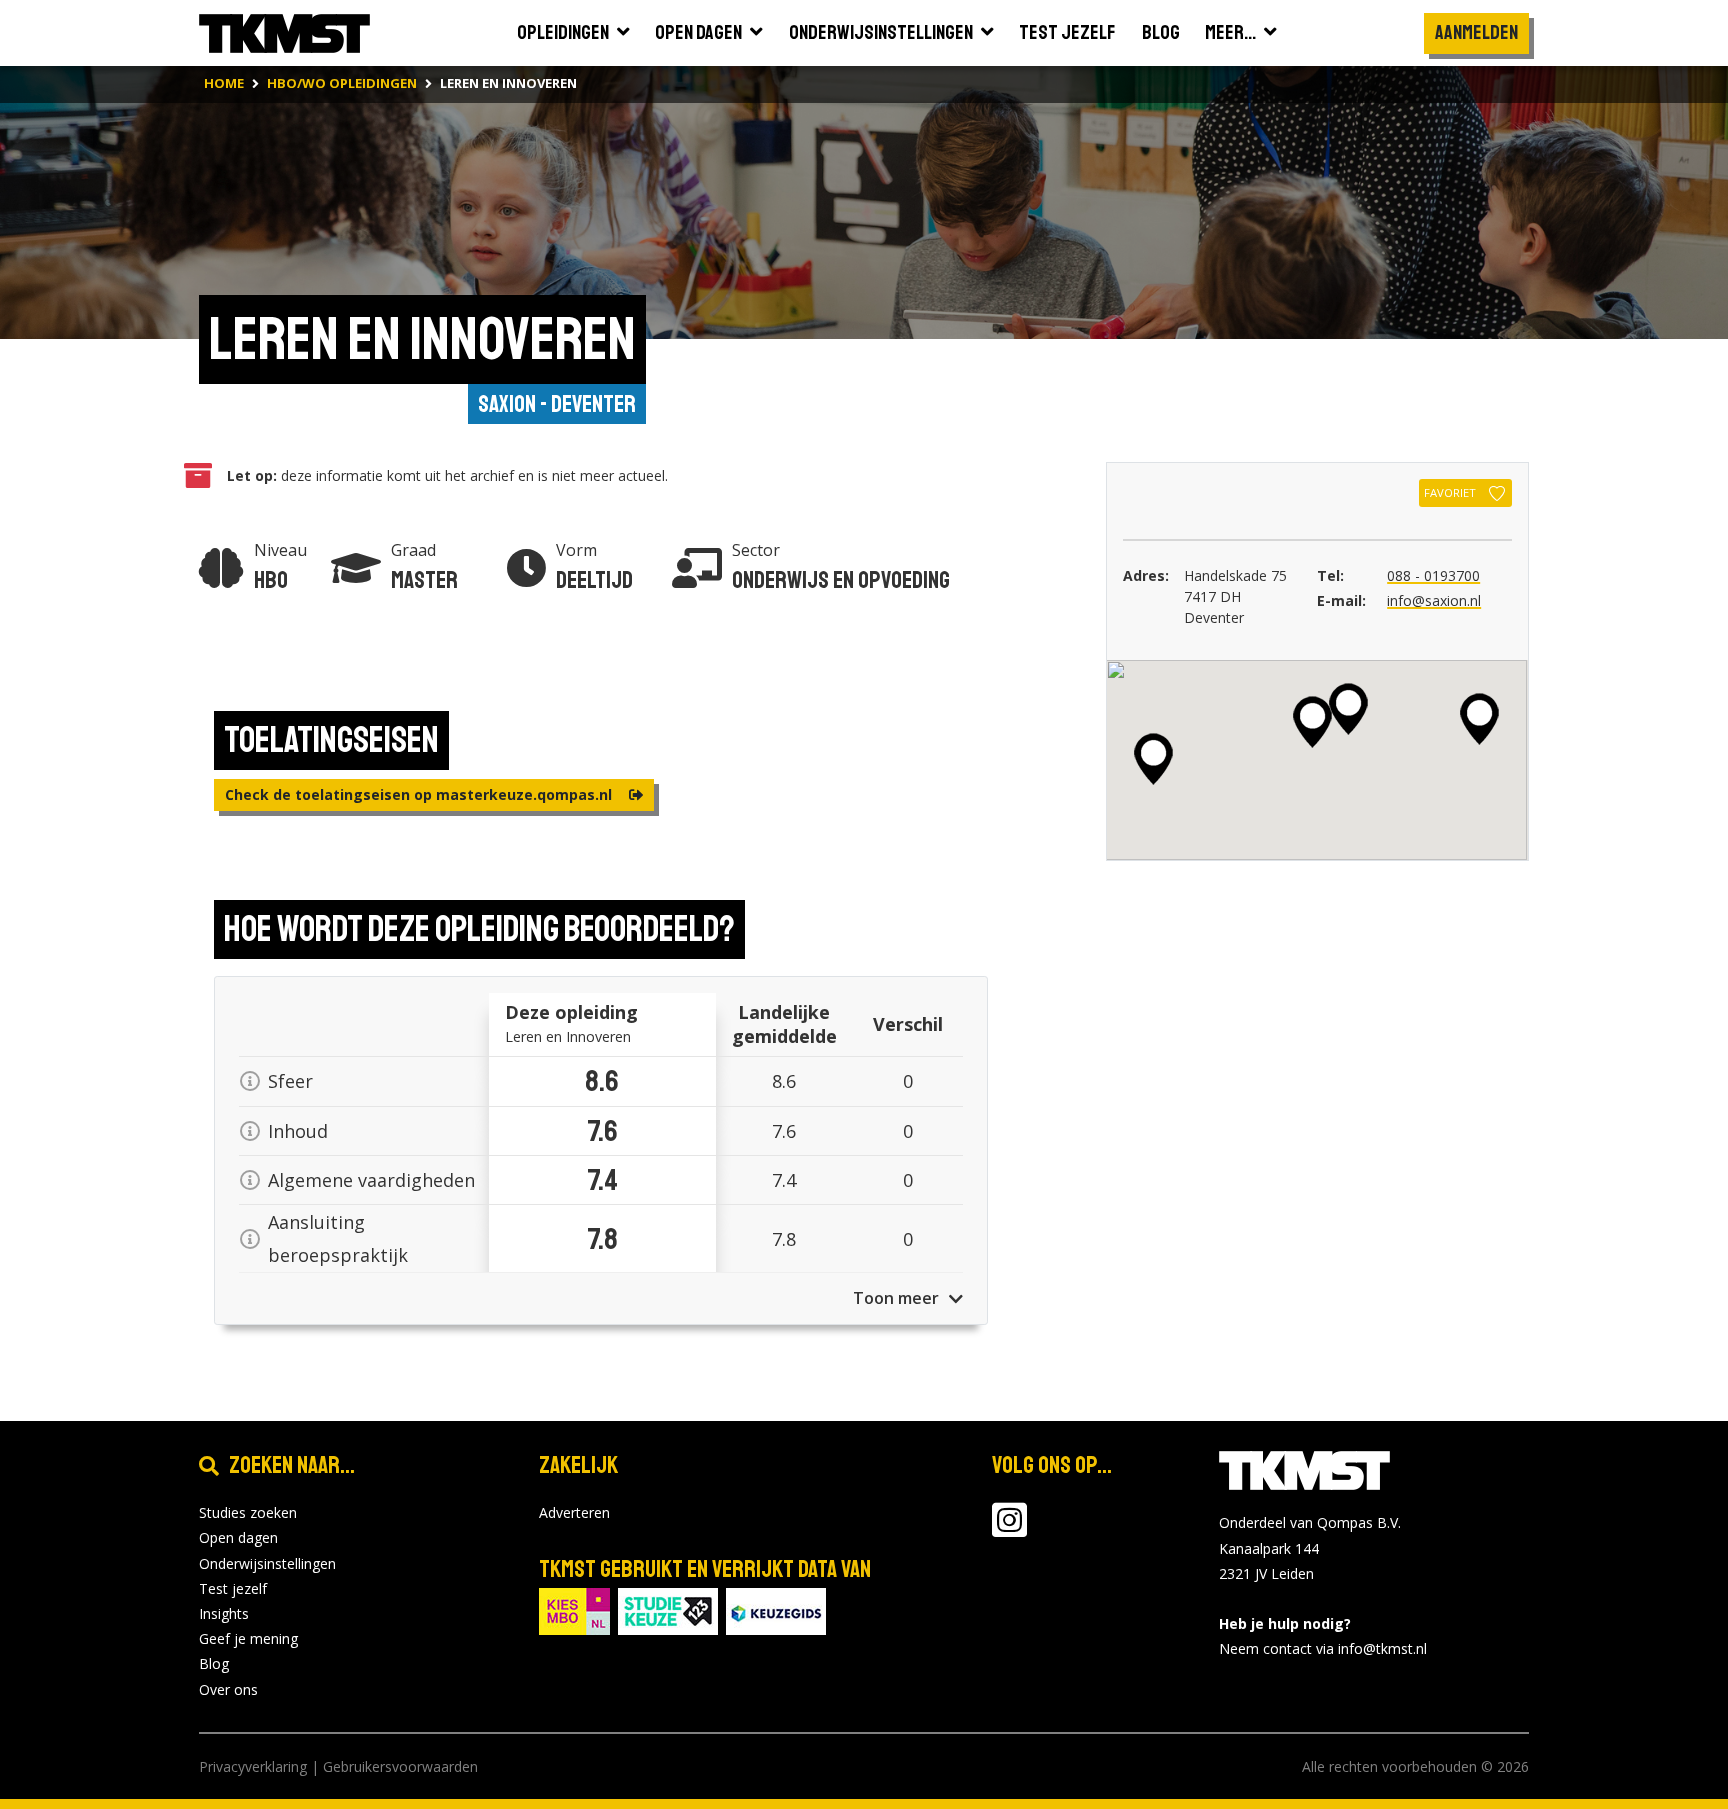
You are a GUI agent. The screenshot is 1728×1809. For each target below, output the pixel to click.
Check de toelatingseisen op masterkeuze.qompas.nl (420, 794)
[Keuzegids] (776, 1609)
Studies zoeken (248, 1512)
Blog (214, 1663)
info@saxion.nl (1434, 600)
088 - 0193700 (1433, 575)
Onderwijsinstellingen (267, 1563)
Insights (224, 1613)
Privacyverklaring (253, 1766)
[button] (1479, 719)
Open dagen (238, 1537)
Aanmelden (1476, 32)
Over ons (228, 1689)
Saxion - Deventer (557, 404)
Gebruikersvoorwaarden (400, 1766)
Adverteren (574, 1512)
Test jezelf (233, 1588)
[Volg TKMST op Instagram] (1009, 1529)
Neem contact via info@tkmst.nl (1323, 1648)
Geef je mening (248, 1638)
